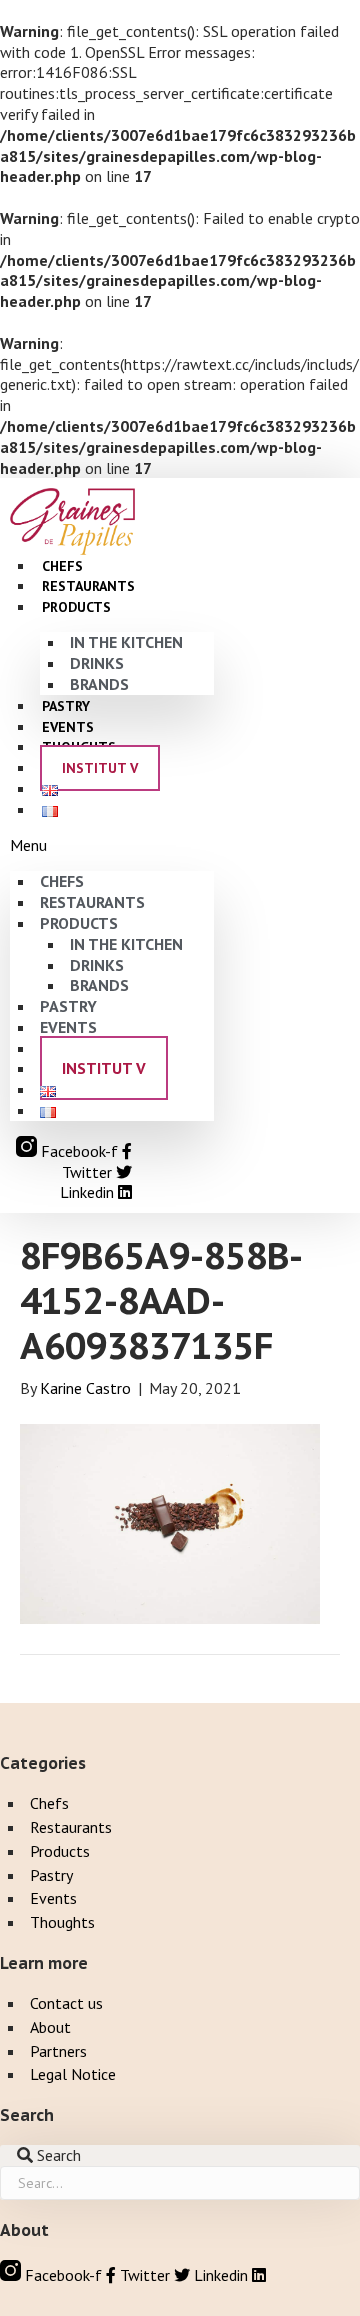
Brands (99, 684)
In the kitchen (126, 642)
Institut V (100, 768)
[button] (112, 845)
